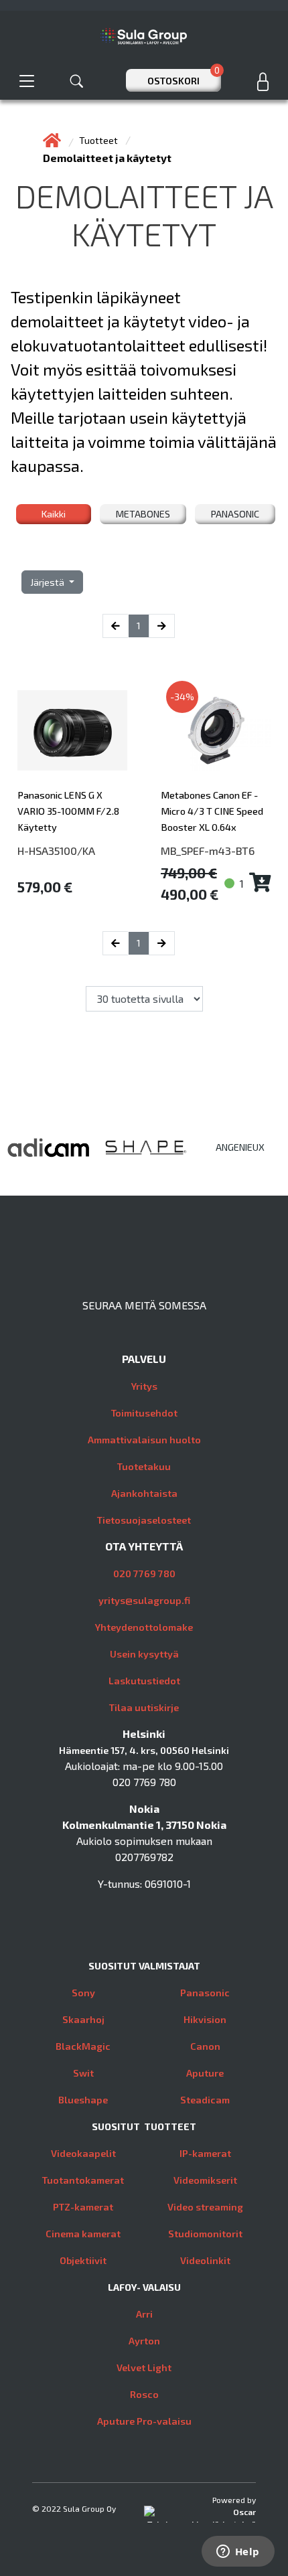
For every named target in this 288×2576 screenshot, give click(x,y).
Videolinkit (205, 2260)
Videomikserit (205, 2180)
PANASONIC (235, 514)
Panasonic (205, 1993)
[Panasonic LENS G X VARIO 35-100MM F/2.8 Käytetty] (72, 730)
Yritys (144, 1386)
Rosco (144, 2394)
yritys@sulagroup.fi (144, 1600)
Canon (205, 2046)
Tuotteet (99, 140)
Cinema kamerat (83, 2234)
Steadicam (205, 2100)
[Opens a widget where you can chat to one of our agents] (238, 2553)
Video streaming (205, 2207)
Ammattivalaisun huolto (144, 1440)
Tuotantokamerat (83, 2180)
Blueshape (83, 2100)
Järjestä (48, 582)
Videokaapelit (83, 2153)
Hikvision (205, 2019)
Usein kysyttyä (144, 1654)
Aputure (205, 2073)
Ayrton (144, 2341)
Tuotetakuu (144, 1466)
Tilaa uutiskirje (144, 1707)
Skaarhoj (83, 2019)
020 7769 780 (144, 1574)
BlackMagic (83, 2046)
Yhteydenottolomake (144, 1627)
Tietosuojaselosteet (144, 1520)
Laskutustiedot (144, 1681)
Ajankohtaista (144, 1493)
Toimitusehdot (144, 1413)
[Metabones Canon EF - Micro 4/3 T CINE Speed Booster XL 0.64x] (216, 730)
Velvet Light (144, 2367)
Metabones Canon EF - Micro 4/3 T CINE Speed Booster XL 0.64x (212, 811)
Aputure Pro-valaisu (144, 2421)
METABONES (143, 514)
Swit (83, 2073)
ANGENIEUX (240, 1147)
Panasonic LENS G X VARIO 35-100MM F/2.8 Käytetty (68, 811)
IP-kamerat (205, 2153)
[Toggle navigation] (27, 81)
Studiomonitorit (205, 2234)
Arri (144, 2314)
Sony (83, 1993)
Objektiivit (83, 2260)
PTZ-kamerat (83, 2207)
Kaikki (54, 514)
